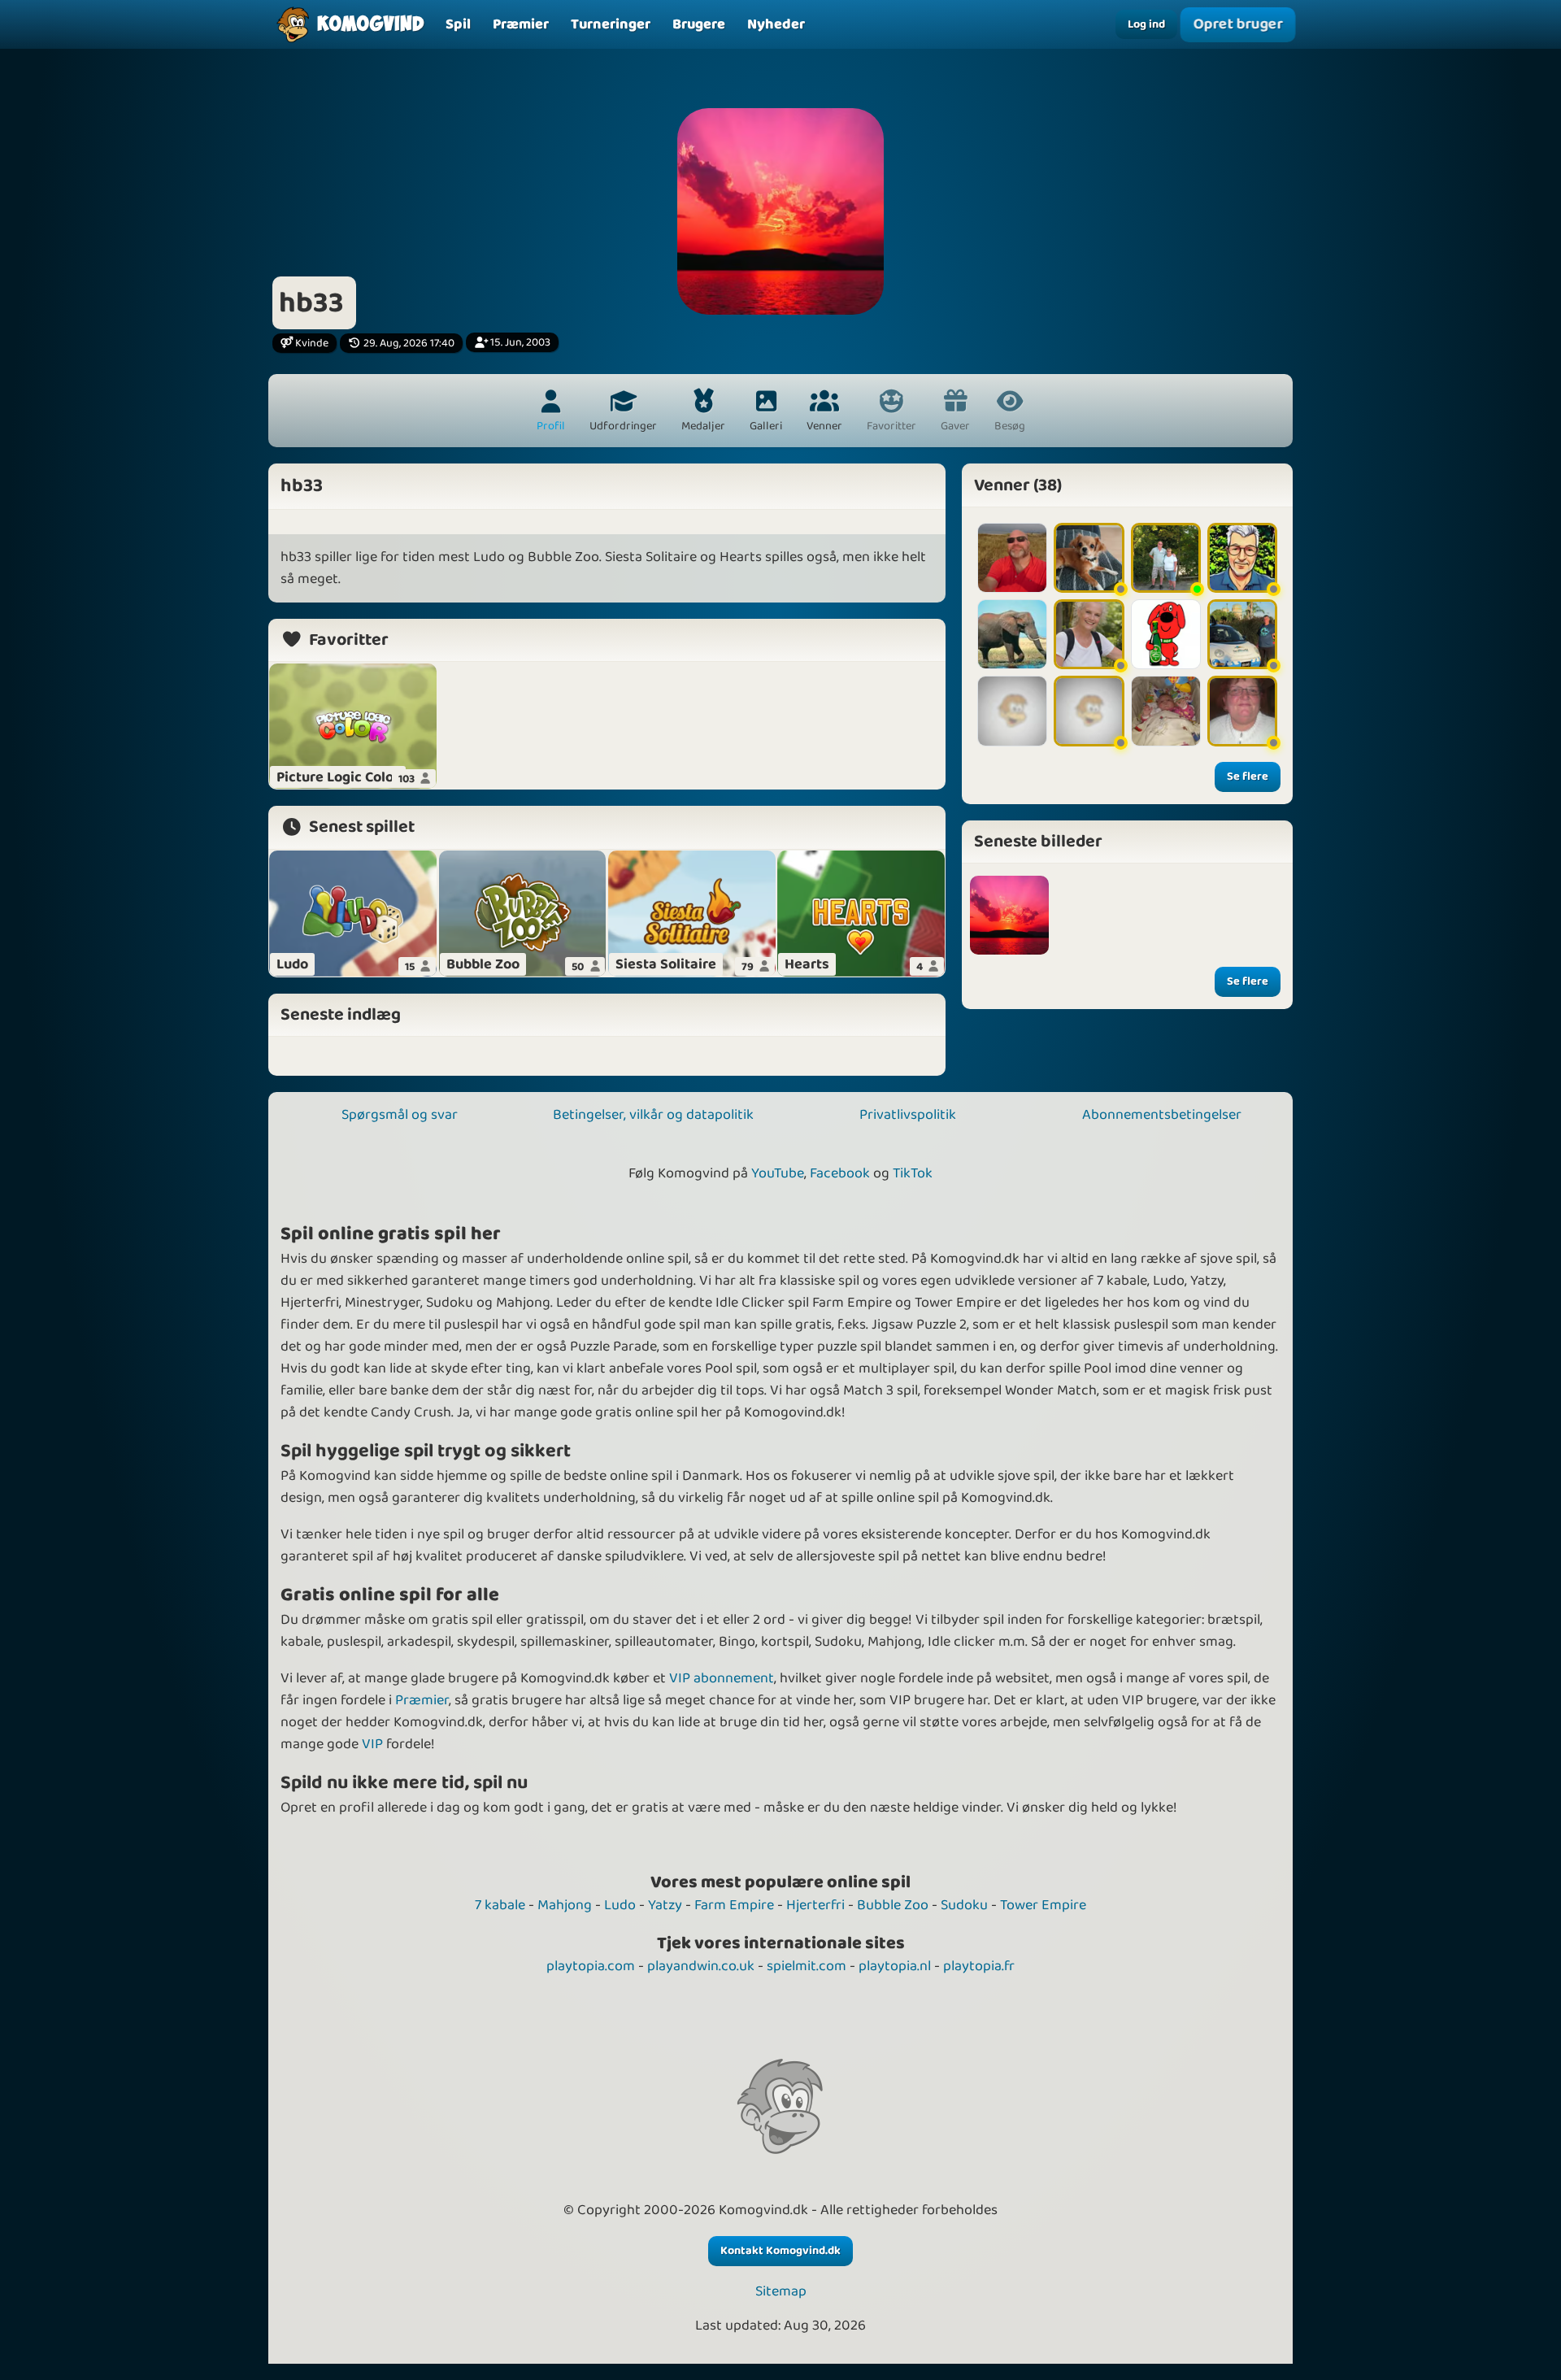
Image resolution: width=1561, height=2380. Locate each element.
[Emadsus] (1166, 634)
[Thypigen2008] (1242, 711)
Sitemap (781, 2292)
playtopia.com (591, 1966)
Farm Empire (734, 1905)
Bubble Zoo (893, 1905)
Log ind (1146, 24)
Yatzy (665, 1905)
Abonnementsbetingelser (1162, 1115)
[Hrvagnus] (1012, 634)
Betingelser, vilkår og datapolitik (653, 1115)
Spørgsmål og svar (400, 1115)
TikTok (913, 1173)
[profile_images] (1009, 915)
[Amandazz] (1012, 711)
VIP (372, 1744)
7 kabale (500, 1905)
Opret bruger (1238, 25)
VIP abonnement (722, 1678)
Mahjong (565, 1905)
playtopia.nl (895, 1966)
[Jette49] (1089, 558)
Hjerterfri (815, 1905)
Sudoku (964, 1905)
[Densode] (1012, 558)
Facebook (840, 1173)
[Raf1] (1242, 634)
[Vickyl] (1089, 634)
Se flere (1248, 777)
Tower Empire (1043, 1905)
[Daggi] (1166, 558)
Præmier (422, 1700)
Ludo (620, 1905)
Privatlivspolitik (908, 1115)
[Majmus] (1166, 711)
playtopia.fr (979, 1966)
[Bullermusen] (1089, 711)
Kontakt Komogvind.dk (780, 2251)
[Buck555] (1242, 558)
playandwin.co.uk (701, 1966)
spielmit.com (807, 1966)
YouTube (778, 1173)
